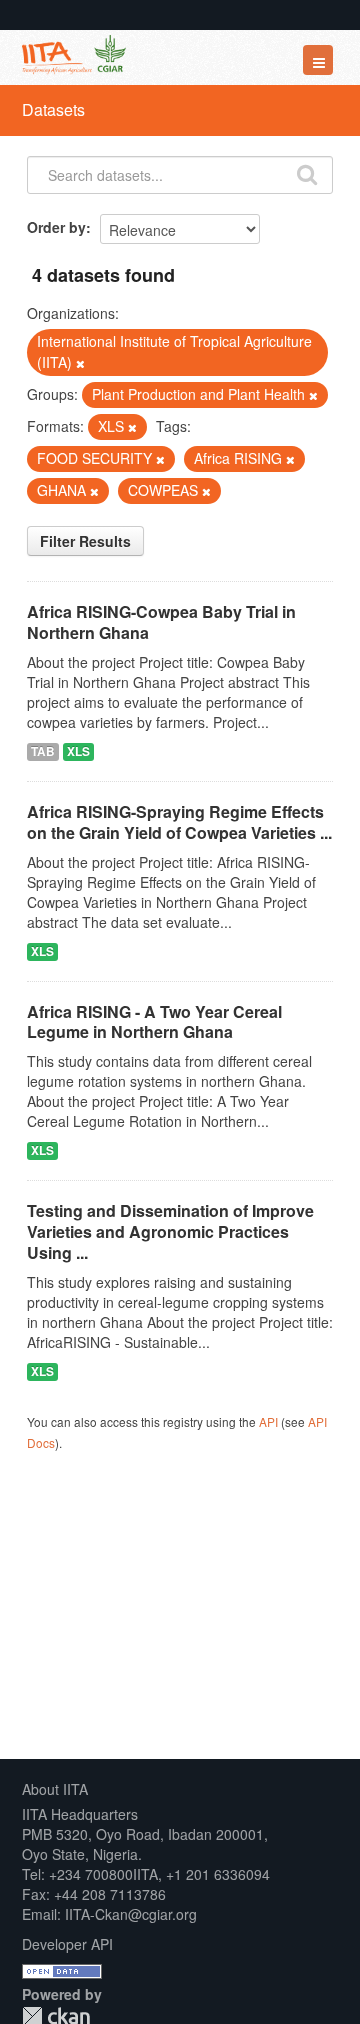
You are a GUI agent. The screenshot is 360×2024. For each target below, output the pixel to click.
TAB (43, 751)
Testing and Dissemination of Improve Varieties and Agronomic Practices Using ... (170, 1231)
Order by (56, 227)
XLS (78, 751)
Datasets (53, 109)
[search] (307, 173)
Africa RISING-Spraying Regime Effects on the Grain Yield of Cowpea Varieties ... (179, 822)
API (268, 1421)
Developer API (67, 1944)
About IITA (55, 1789)
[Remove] (80, 363)
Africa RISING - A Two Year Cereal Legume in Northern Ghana (154, 1022)
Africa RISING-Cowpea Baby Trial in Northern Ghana (161, 622)
